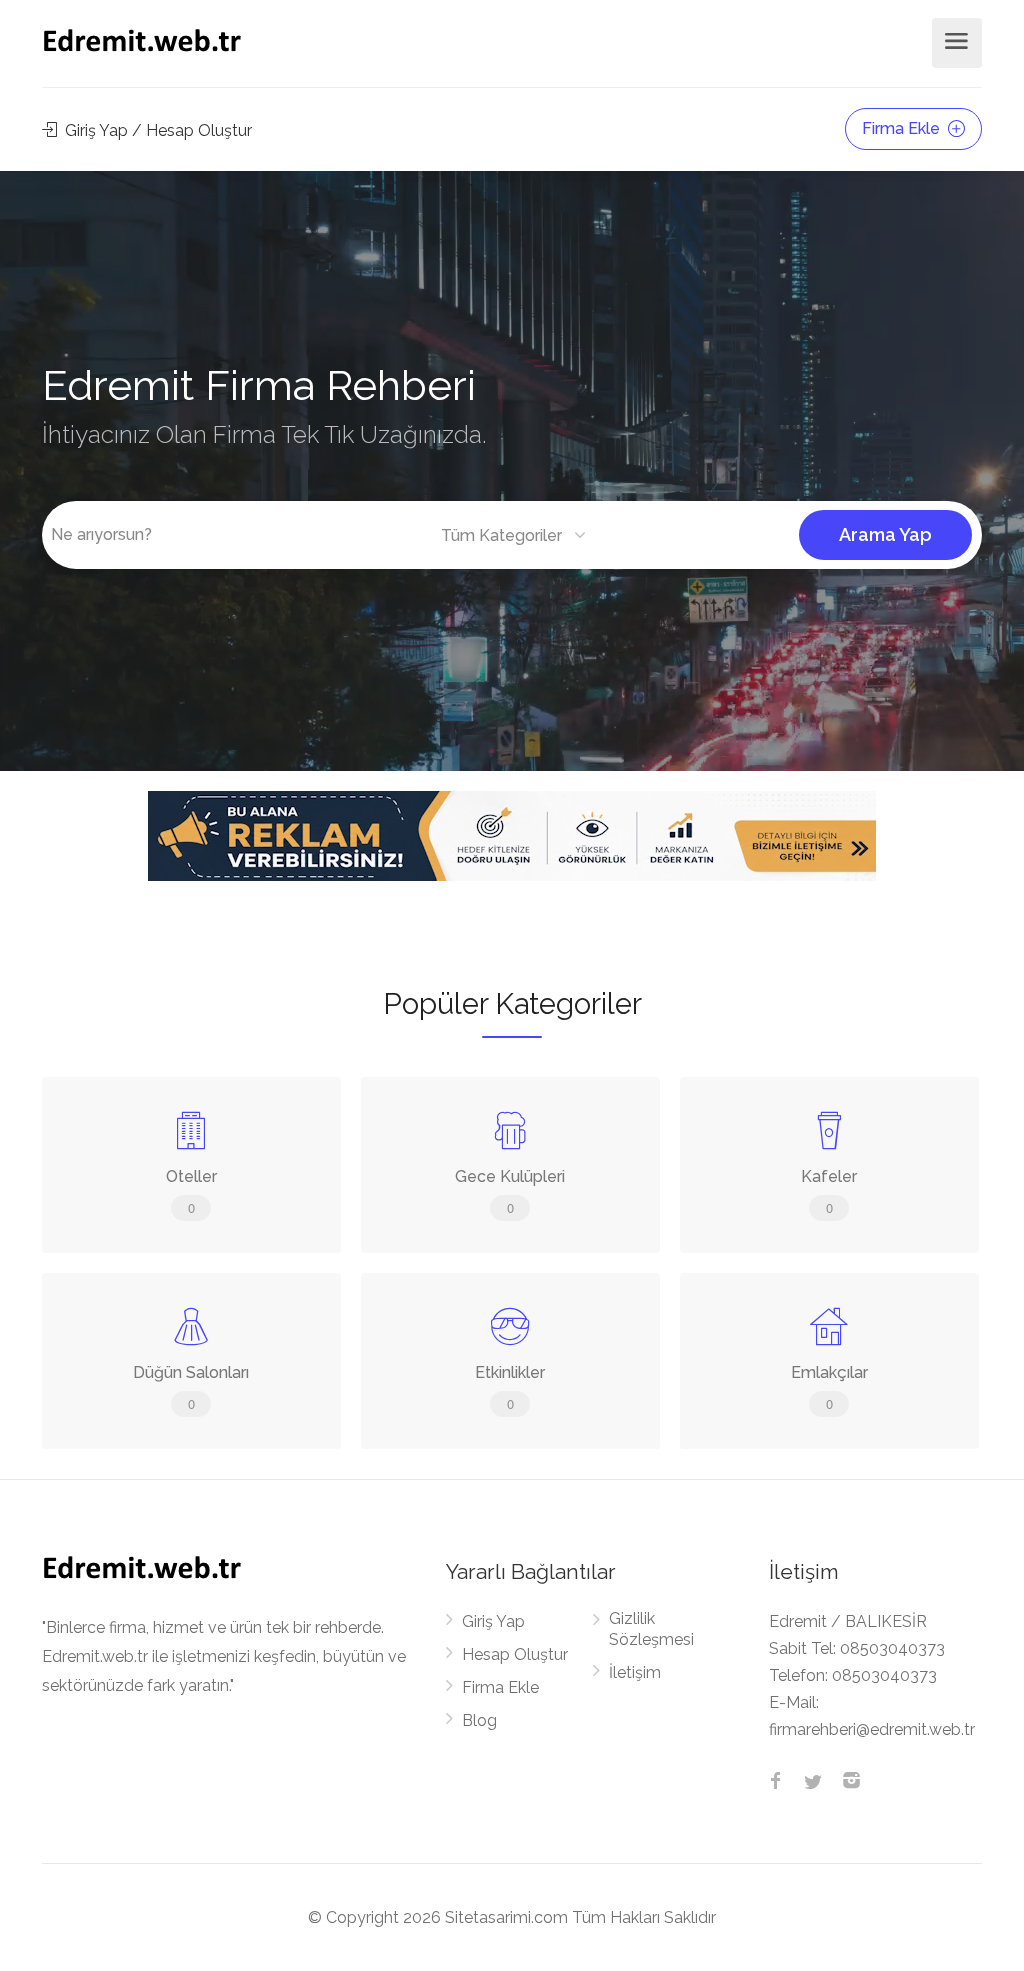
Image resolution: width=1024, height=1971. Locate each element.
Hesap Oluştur (515, 1654)
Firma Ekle (903, 128)
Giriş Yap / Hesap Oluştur (156, 130)
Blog (479, 1720)
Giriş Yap (493, 1621)
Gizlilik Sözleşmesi (651, 1629)
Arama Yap (885, 534)
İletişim (635, 1672)
